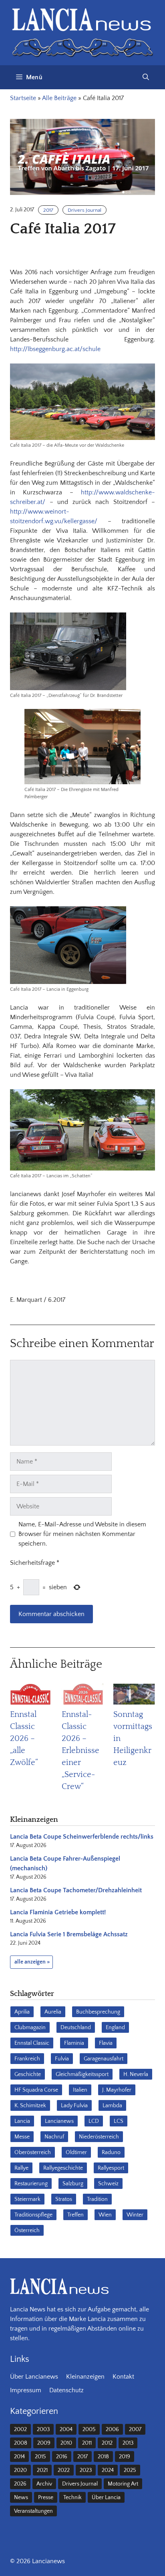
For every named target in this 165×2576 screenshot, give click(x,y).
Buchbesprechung (98, 2012)
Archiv (44, 2484)
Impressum (26, 2390)
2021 (42, 2470)
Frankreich (27, 2059)
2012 (107, 2443)
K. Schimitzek (30, 2106)
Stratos (64, 2199)
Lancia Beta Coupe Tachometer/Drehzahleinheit (76, 1890)
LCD (94, 2121)
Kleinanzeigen (85, 2377)
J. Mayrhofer (117, 2090)
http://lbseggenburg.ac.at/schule (55, 349)
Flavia (106, 2043)
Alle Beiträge (59, 98)
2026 (20, 2484)
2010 (66, 2443)
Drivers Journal (85, 210)
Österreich (27, 2231)
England (115, 2028)
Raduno (111, 2152)
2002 (20, 2429)
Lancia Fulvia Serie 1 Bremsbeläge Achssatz (69, 1934)
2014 (19, 2457)
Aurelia (53, 2012)
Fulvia (62, 2059)
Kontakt (123, 2377)
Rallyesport (111, 2168)
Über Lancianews (34, 2377)
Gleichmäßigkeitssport (82, 2074)
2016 (62, 2457)
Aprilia (22, 2012)
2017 (48, 210)
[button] (146, 77)
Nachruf (54, 2137)
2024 (108, 2470)
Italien (80, 2090)
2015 (40, 2457)
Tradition (97, 2199)
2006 (112, 2429)
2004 (66, 2429)
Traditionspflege (33, 2215)
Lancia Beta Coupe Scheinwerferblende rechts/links (82, 1837)
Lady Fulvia (74, 2106)
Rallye (21, 2168)
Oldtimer (76, 2152)
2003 (43, 2429)
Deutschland (76, 2028)
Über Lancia (106, 2498)
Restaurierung (31, 2184)
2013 (128, 2443)
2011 (87, 2443)
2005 (89, 2429)
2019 (125, 2457)
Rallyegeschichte (63, 2168)
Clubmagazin (30, 2028)
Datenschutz (66, 2390)
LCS (119, 2121)
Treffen (75, 2215)
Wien (105, 2215)
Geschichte (28, 2074)
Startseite (23, 98)
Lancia (22, 2121)
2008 (21, 2443)
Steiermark (27, 2199)
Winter (135, 2215)
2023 (86, 2470)
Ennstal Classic (32, 2043)
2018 (103, 2457)
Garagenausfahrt (104, 2059)
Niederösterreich (99, 2137)
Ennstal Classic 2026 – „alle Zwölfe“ (24, 1739)
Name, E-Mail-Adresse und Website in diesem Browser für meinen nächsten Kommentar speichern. (82, 1534)
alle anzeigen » (32, 1962)
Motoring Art (123, 2484)
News (21, 2498)
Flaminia (74, 2043)
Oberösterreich (33, 2152)
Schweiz (108, 2184)
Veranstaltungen (33, 2511)
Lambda (112, 2106)
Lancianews (59, 2121)
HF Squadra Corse (36, 2090)
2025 (130, 2470)
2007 (135, 2429)
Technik (72, 2498)
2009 (44, 2443)
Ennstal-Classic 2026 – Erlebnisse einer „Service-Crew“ (80, 1751)
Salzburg (73, 2184)
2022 (64, 2470)
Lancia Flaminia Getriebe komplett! (58, 1912)
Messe (22, 2137)
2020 (20, 2470)
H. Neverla (136, 2074)
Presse (46, 2498)
